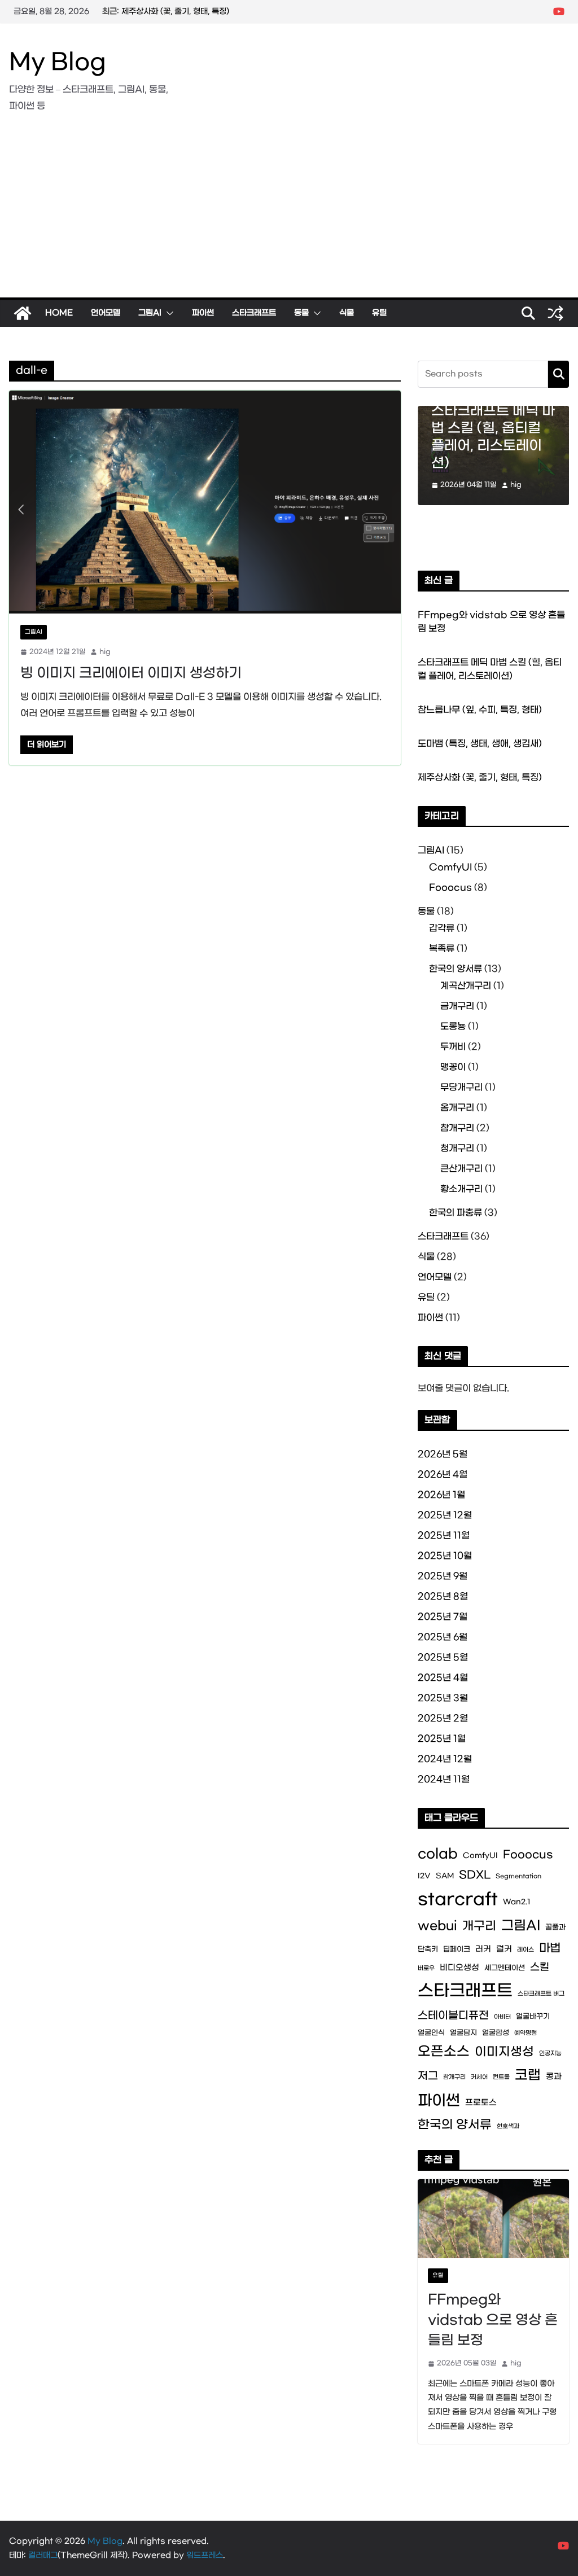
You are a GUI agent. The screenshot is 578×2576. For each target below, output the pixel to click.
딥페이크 (457, 1949)
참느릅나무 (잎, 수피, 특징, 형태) (480, 710)
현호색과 (508, 2126)
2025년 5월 (443, 1657)
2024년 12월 (445, 1759)
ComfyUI (450, 867)
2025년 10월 (445, 1556)
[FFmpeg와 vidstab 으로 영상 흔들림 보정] (493, 2219)
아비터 (502, 2017)
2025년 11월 (444, 1535)
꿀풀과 (555, 1927)
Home (59, 313)
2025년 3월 (443, 1698)
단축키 (428, 1949)
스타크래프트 (254, 313)
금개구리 (457, 1006)
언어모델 (106, 313)
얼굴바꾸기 (533, 2016)
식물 (347, 313)
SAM (445, 1876)
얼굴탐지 (463, 2033)
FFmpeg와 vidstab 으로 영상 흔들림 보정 (493, 2320)
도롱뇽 (453, 1026)
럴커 (504, 1949)
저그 (428, 2076)
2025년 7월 (443, 1617)
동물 (301, 313)
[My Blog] (23, 313)
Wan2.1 (517, 1902)
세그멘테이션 (505, 1968)
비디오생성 (459, 1968)
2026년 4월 (443, 1475)
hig (105, 652)
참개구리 (457, 1128)
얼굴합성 (496, 2033)
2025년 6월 (443, 1637)
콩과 (554, 2077)
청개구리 (457, 1148)
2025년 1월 (442, 1739)
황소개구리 (461, 1189)
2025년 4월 (443, 1678)
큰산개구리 (461, 1169)
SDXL (475, 1875)
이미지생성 (504, 2052)
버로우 (426, 1968)
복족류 (442, 949)
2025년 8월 (443, 1596)
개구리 (479, 1926)
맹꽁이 (453, 1067)
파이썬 (203, 313)
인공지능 (550, 2054)
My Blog (58, 63)
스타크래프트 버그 (541, 1994)
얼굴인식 (431, 2033)
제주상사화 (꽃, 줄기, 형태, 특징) (480, 777)
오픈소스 (444, 2052)
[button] (168, 313)
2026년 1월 (441, 1495)
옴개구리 (457, 1108)
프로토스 (481, 2103)
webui (437, 1926)
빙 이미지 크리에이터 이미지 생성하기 (131, 673)
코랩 (528, 2075)
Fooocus (450, 888)
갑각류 (442, 928)
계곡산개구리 (466, 986)
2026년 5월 (443, 1454)
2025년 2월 (443, 1718)
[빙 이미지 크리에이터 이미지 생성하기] (205, 502)
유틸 (379, 313)
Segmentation (518, 1876)
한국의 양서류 (456, 969)
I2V (424, 1876)
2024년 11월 (444, 1779)
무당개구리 (461, 1087)
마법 (550, 1948)
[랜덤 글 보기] (555, 313)
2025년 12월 (445, 1515)
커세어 (479, 2077)
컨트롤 (501, 2077)
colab (438, 1854)
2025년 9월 (443, 1576)
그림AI (150, 313)
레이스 (526, 1950)
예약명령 (526, 2033)
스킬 (540, 1967)
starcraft (458, 1900)
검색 (559, 374)
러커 (483, 1949)
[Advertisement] (289, 213)
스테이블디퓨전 (453, 2016)
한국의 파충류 (456, 1213)
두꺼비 (453, 1047)
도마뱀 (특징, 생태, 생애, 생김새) (175, 12)
